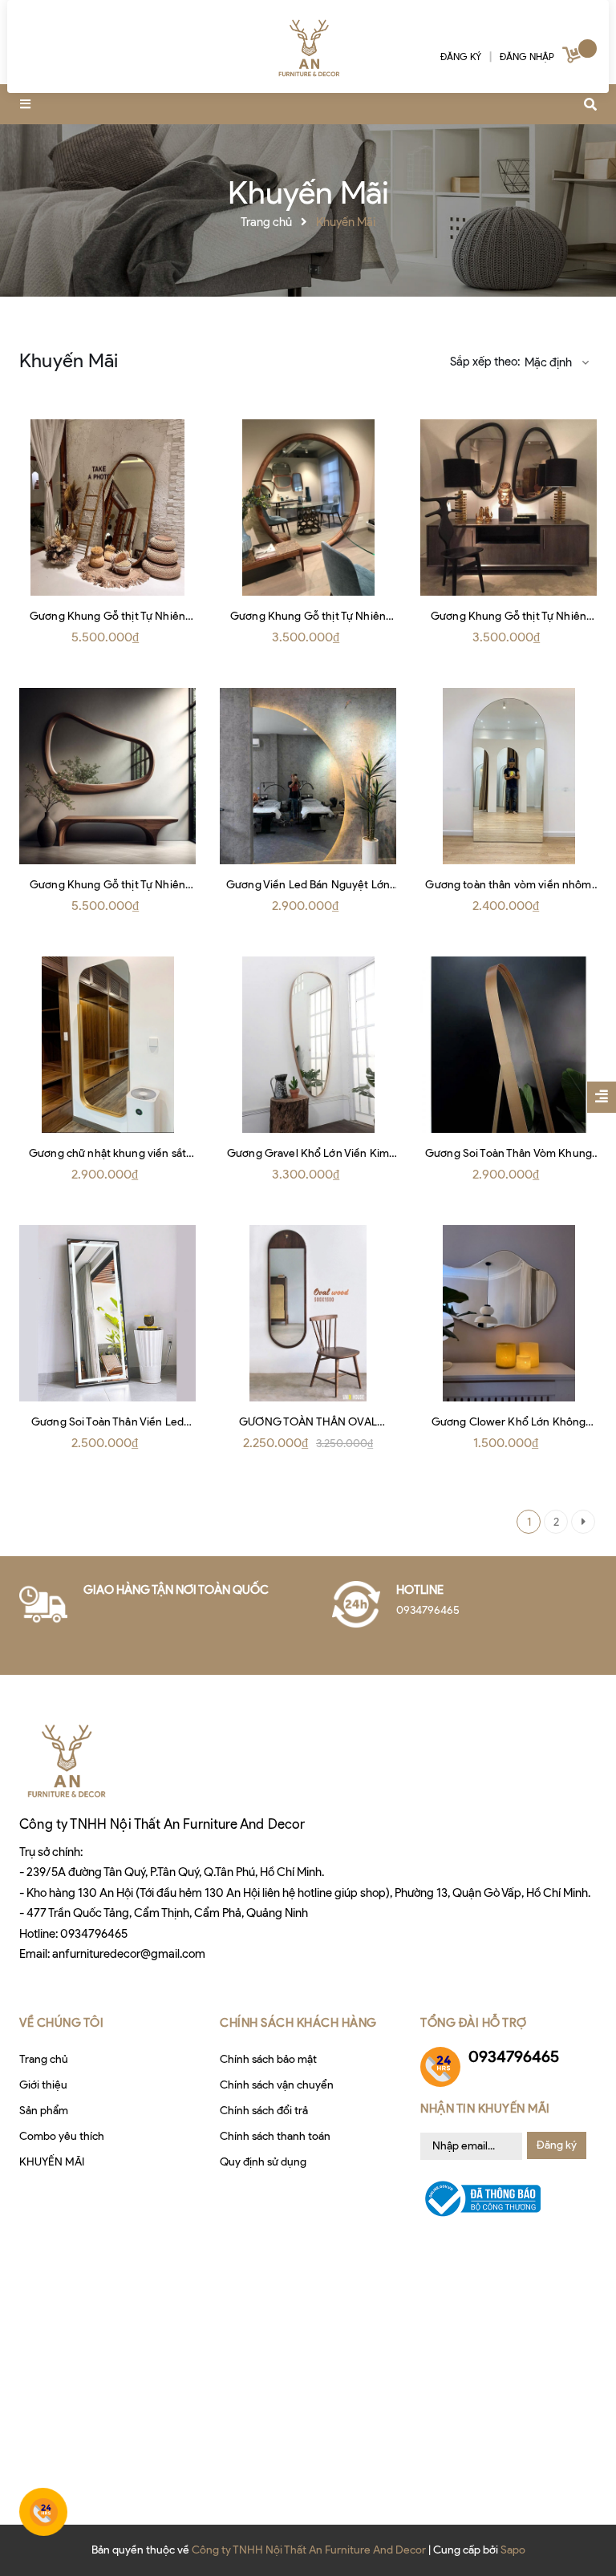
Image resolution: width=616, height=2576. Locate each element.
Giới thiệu (43, 2085)
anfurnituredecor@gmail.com (129, 1954)
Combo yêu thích (62, 2136)
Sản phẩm (44, 2111)
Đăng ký (557, 2145)
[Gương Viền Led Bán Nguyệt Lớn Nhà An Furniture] (308, 776)
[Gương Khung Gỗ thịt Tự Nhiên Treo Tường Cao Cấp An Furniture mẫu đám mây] (107, 776)
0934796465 (94, 1934)
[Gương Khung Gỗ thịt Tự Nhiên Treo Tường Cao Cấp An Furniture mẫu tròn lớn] (308, 508)
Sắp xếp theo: (485, 362)
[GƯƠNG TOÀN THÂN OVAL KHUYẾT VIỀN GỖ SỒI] (308, 1313)
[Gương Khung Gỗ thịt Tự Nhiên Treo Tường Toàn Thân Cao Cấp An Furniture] (107, 508)
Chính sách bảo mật (268, 2059)
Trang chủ (44, 2059)
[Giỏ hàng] (573, 58)
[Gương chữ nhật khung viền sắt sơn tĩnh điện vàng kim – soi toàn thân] (107, 1045)
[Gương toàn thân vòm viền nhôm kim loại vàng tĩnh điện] (509, 776)
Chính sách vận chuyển (277, 2085)
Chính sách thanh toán (275, 2136)
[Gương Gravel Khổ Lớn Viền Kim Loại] (308, 1045)
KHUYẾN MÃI (52, 2162)
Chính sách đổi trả (264, 2111)
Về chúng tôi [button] (61, 2023)
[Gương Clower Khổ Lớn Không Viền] (509, 1313)
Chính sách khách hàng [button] (298, 2023)
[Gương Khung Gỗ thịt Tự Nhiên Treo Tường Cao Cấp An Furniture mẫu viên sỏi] (509, 508)
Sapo (513, 2550)
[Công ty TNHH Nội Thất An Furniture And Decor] (308, 48)
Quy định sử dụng (263, 2162)
